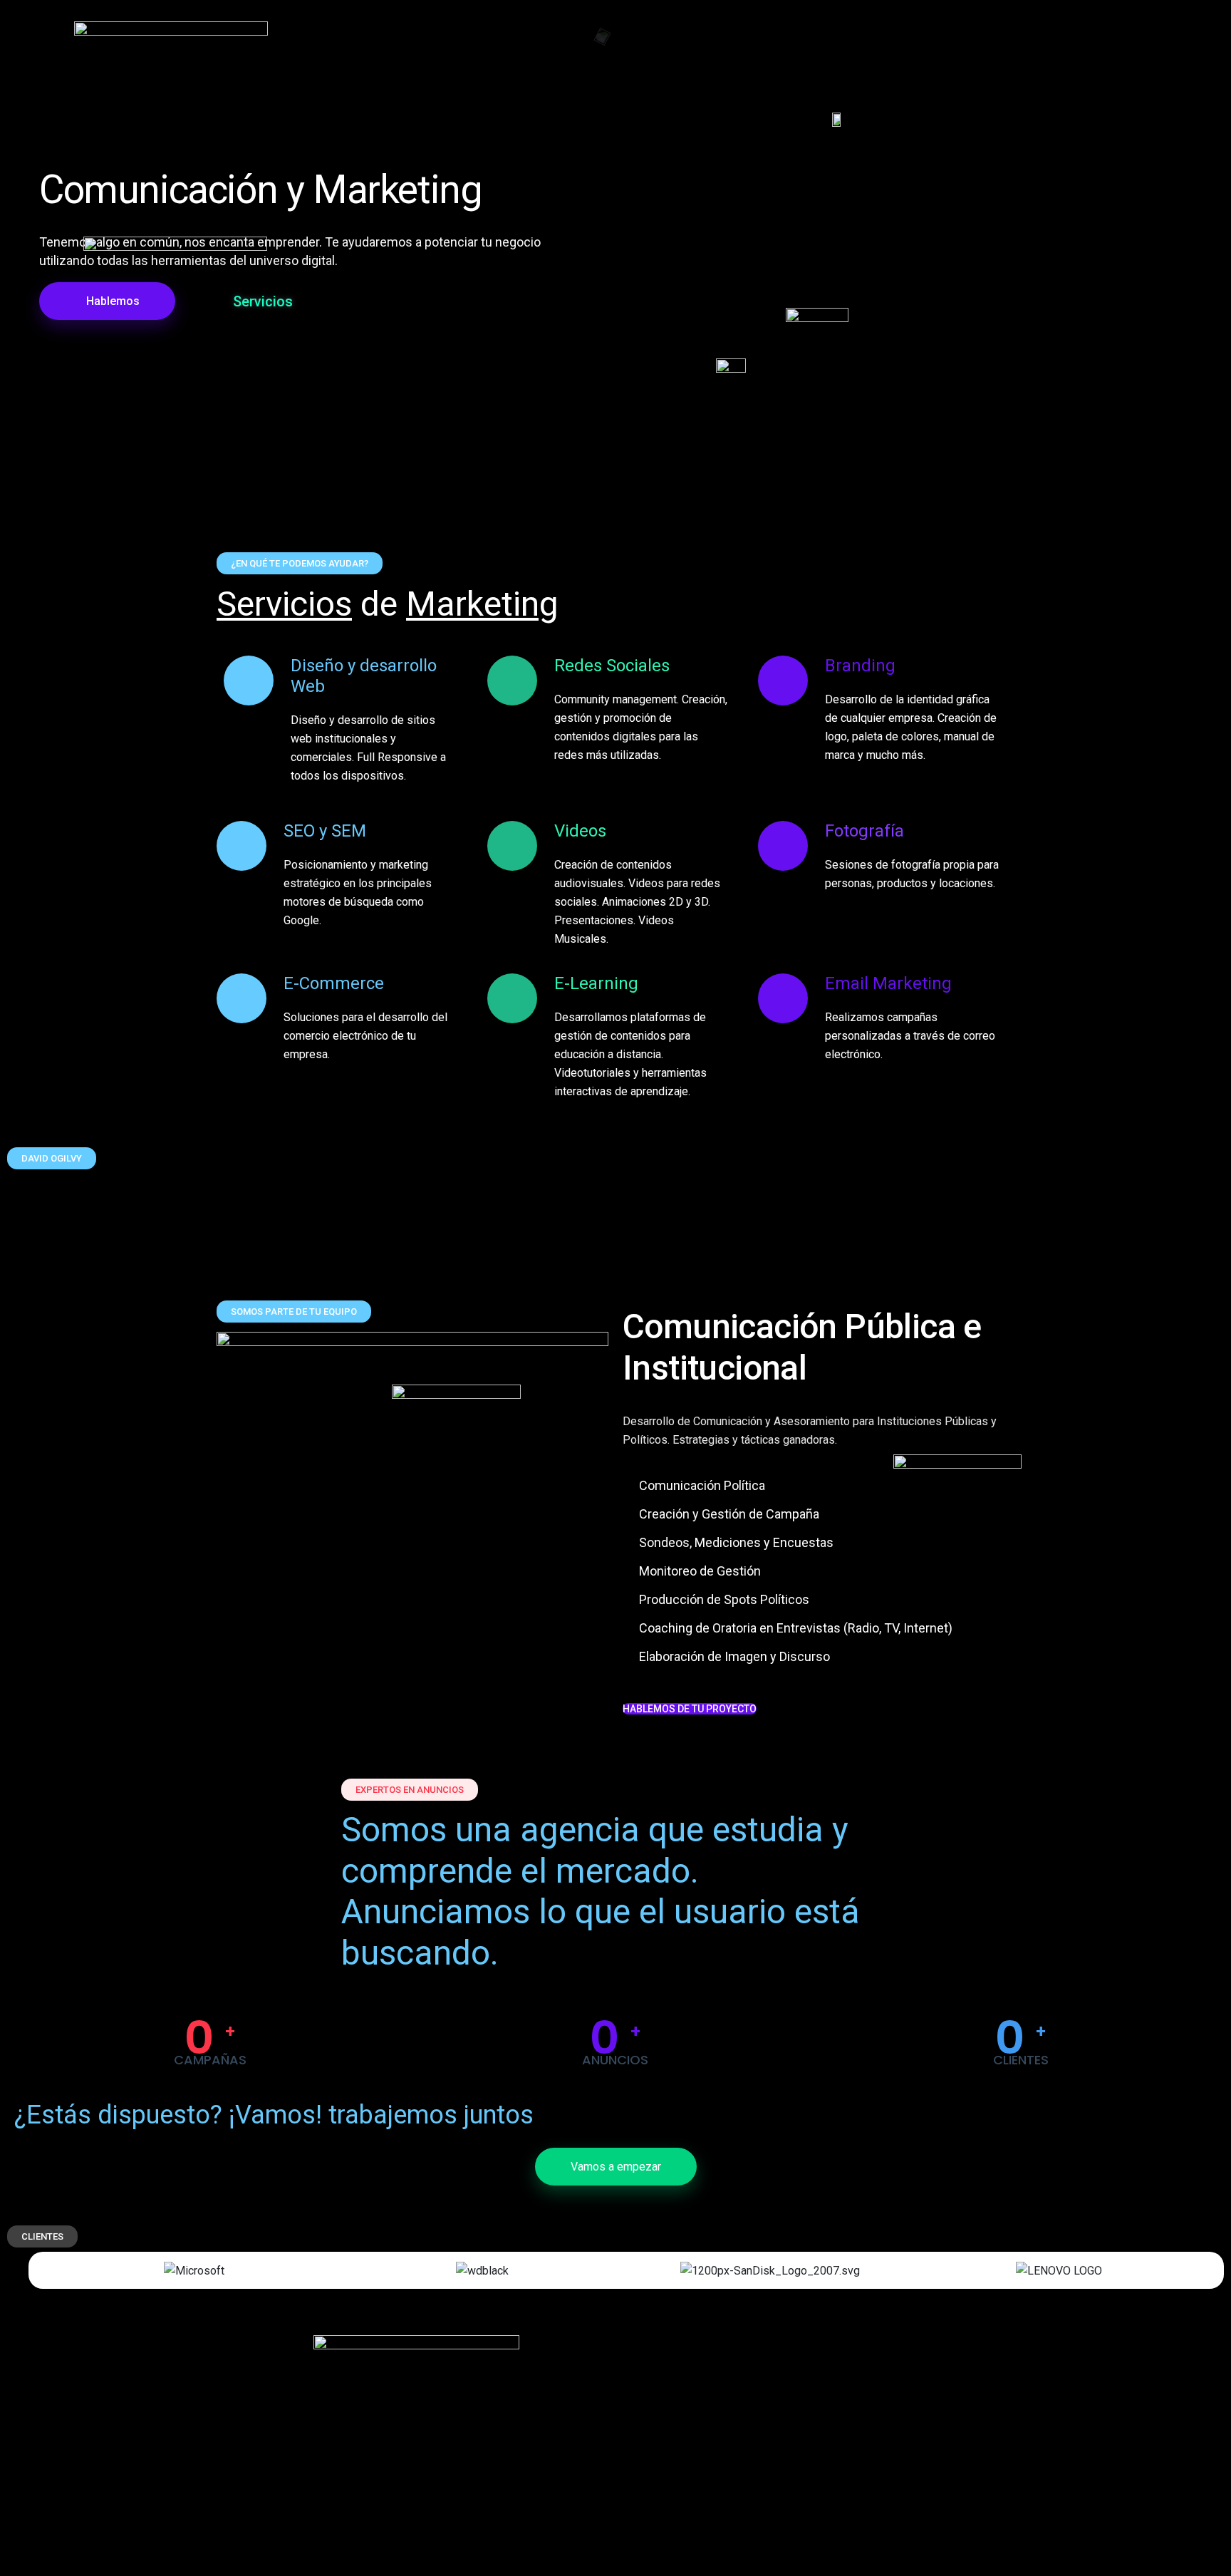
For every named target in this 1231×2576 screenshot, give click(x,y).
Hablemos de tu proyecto (690, 1709)
